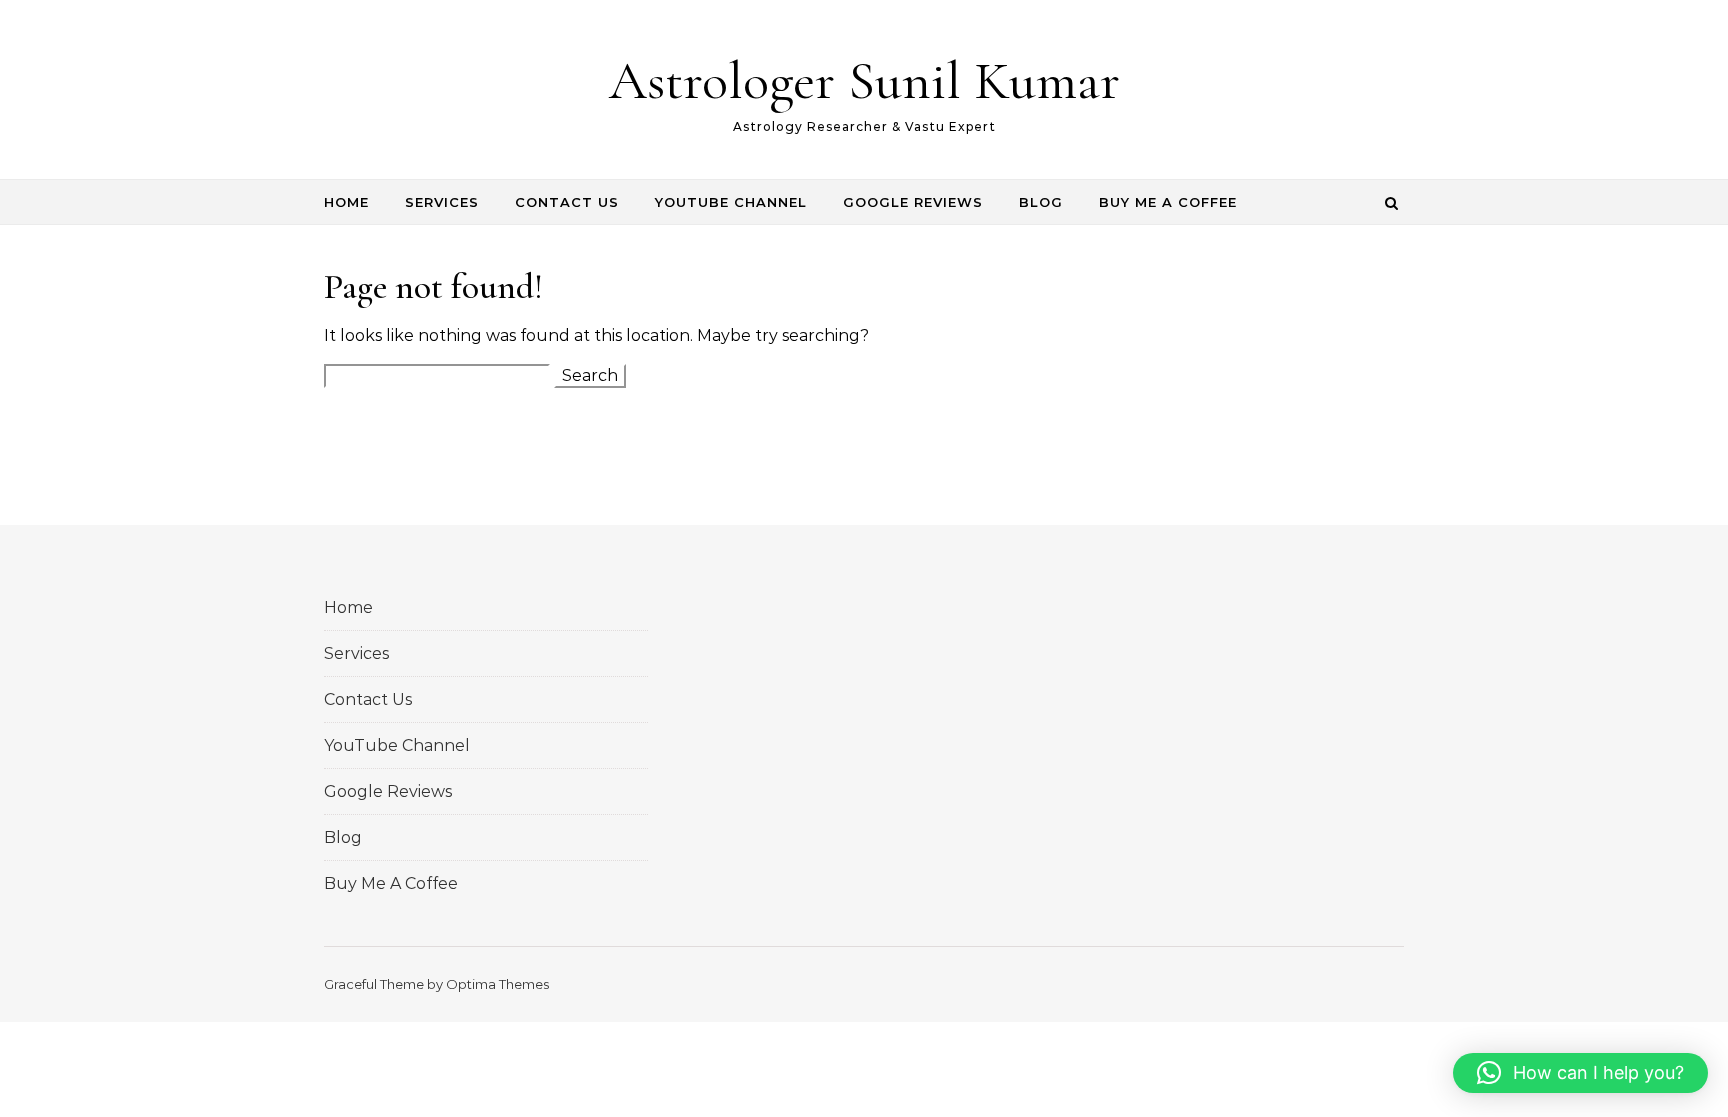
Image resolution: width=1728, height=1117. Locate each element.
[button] (1580, 1073)
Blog (1041, 202)
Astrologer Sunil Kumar (864, 80)
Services (442, 202)
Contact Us (567, 202)
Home (346, 202)
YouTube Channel (731, 202)
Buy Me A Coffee (1168, 202)
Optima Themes (497, 984)
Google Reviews (913, 202)
